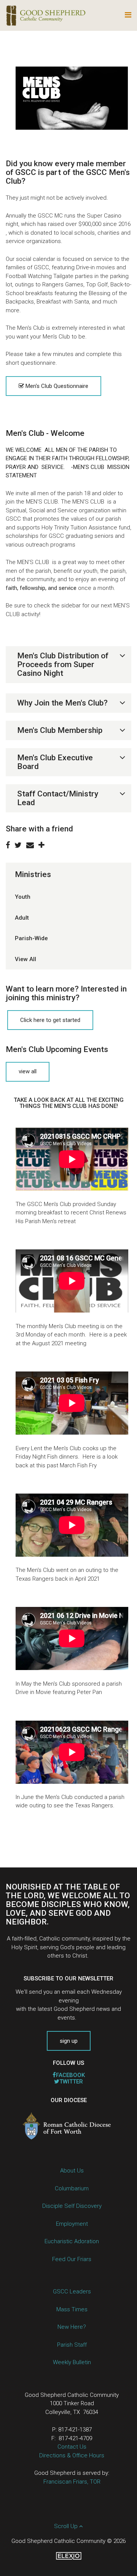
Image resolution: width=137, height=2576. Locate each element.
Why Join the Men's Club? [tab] (62, 703)
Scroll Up (67, 2526)
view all (28, 1071)
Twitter (71, 2082)
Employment (72, 2224)
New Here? (72, 2327)
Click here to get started (50, 1020)
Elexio (69, 2556)
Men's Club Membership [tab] (60, 730)
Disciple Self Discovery (72, 2206)
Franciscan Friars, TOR (72, 2482)
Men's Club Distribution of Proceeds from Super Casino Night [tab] (63, 664)
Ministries (33, 874)
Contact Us (72, 2447)
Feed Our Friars (72, 2259)
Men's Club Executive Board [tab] (55, 762)
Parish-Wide (31, 938)
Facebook (70, 2075)
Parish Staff (72, 2345)
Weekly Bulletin (72, 2362)
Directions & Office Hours (72, 2455)
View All (25, 959)
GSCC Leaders (72, 2292)
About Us (72, 2171)
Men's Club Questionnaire (56, 386)
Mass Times (72, 2309)
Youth (23, 897)
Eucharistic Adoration (72, 2241)
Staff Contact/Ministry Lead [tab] (58, 798)
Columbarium (72, 2188)
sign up (69, 2041)
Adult (22, 918)
